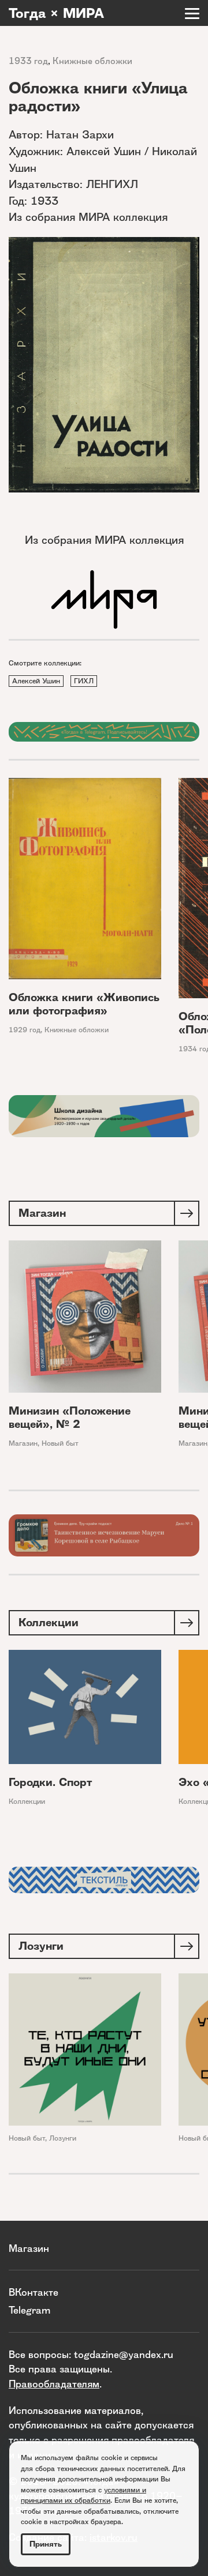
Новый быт (60, 1443)
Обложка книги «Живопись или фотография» (84, 1004)
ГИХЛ (84, 681)
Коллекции (27, 1801)
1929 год (25, 1030)
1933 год (28, 61)
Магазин (23, 1443)
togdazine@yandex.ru (124, 2354)
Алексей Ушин (36, 681)
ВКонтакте (34, 2292)
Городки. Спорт (50, 1782)
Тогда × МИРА (56, 13)
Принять (46, 2544)
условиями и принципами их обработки (83, 2495)
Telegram (29, 2310)
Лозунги (63, 2138)
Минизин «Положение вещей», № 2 (70, 1417)
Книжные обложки (92, 61)
